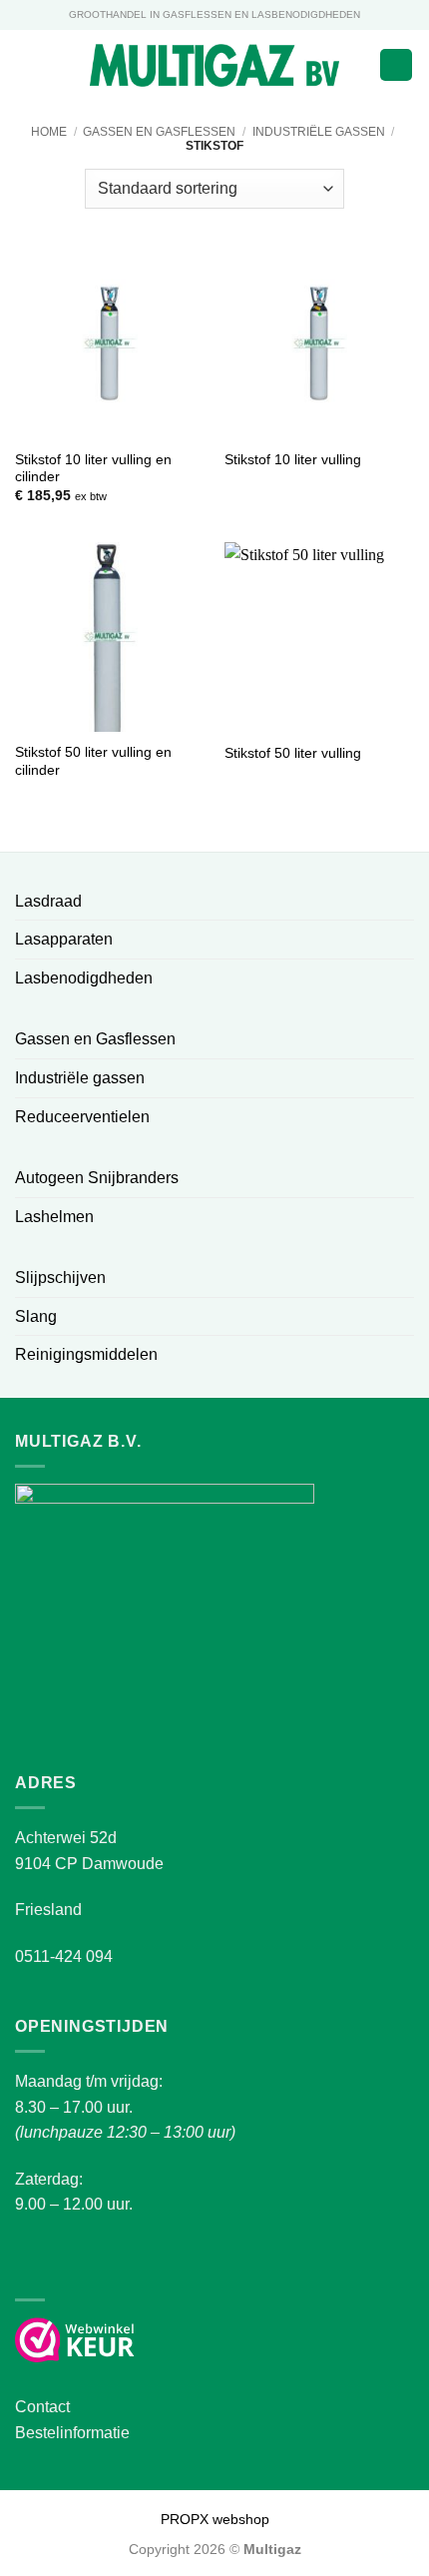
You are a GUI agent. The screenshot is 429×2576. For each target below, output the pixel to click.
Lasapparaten (64, 939)
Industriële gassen (319, 132)
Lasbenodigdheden (84, 978)
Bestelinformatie (72, 2433)
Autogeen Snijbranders (97, 1178)
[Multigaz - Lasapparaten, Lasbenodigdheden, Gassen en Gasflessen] (215, 65)
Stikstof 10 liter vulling (293, 460)
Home (49, 132)
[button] (27, 64)
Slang (36, 1316)
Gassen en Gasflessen (159, 132)
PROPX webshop (215, 2519)
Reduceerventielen (82, 1117)
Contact (42, 2407)
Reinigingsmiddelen (86, 1354)
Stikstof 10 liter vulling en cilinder (93, 469)
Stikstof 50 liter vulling (293, 753)
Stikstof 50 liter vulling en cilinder (93, 761)
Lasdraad (48, 901)
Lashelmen (54, 1217)
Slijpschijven (60, 1278)
